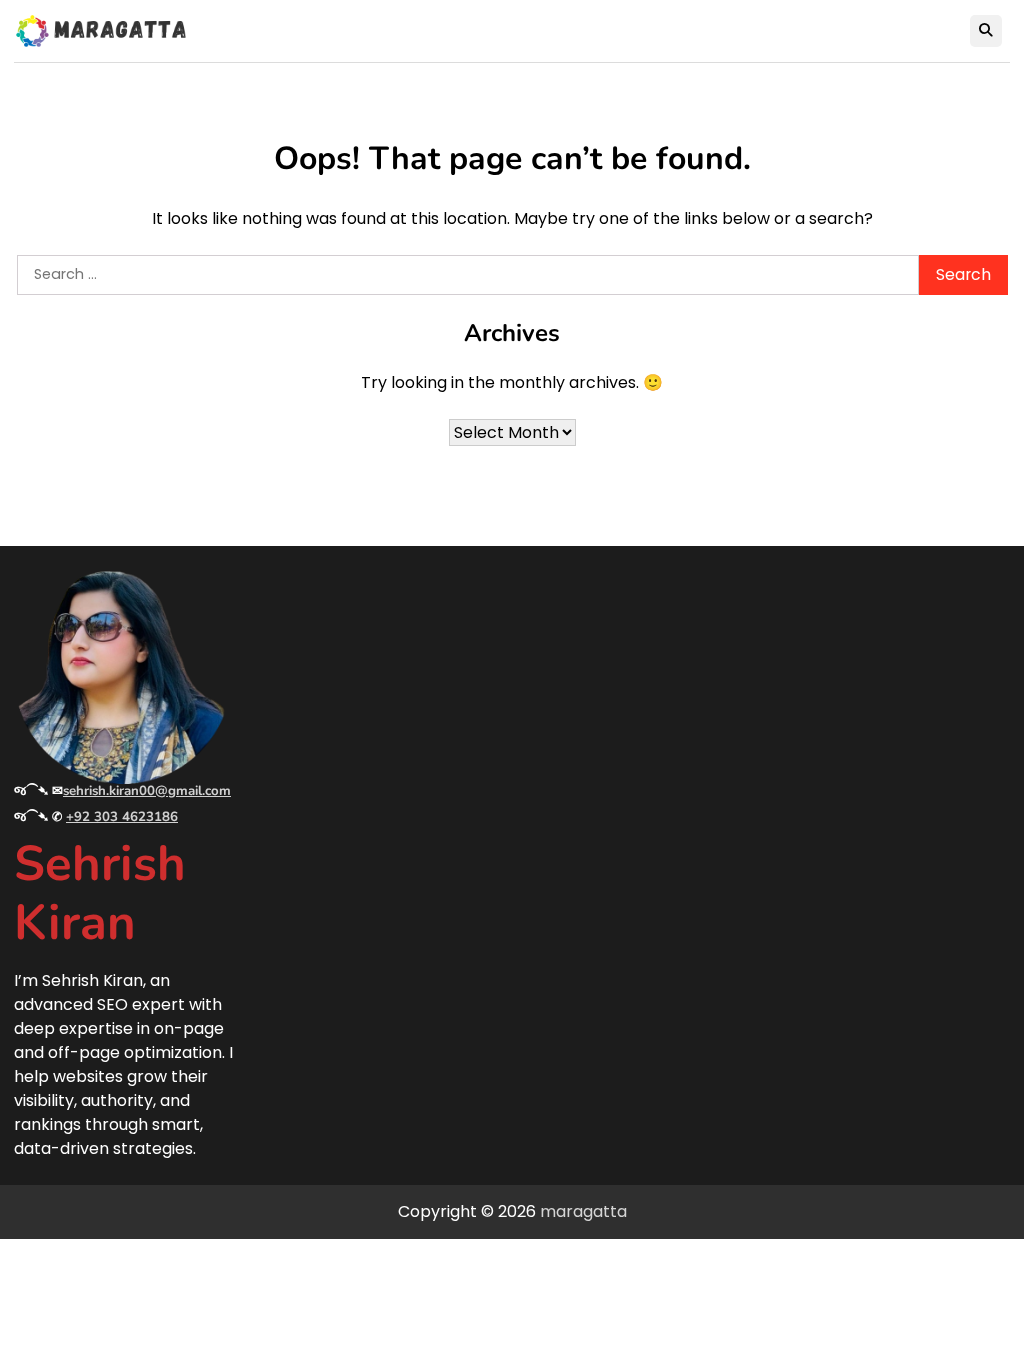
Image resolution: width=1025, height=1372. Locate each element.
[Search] (986, 31)
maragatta (583, 1211)
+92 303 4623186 (122, 817)
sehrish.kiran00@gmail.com (147, 791)
